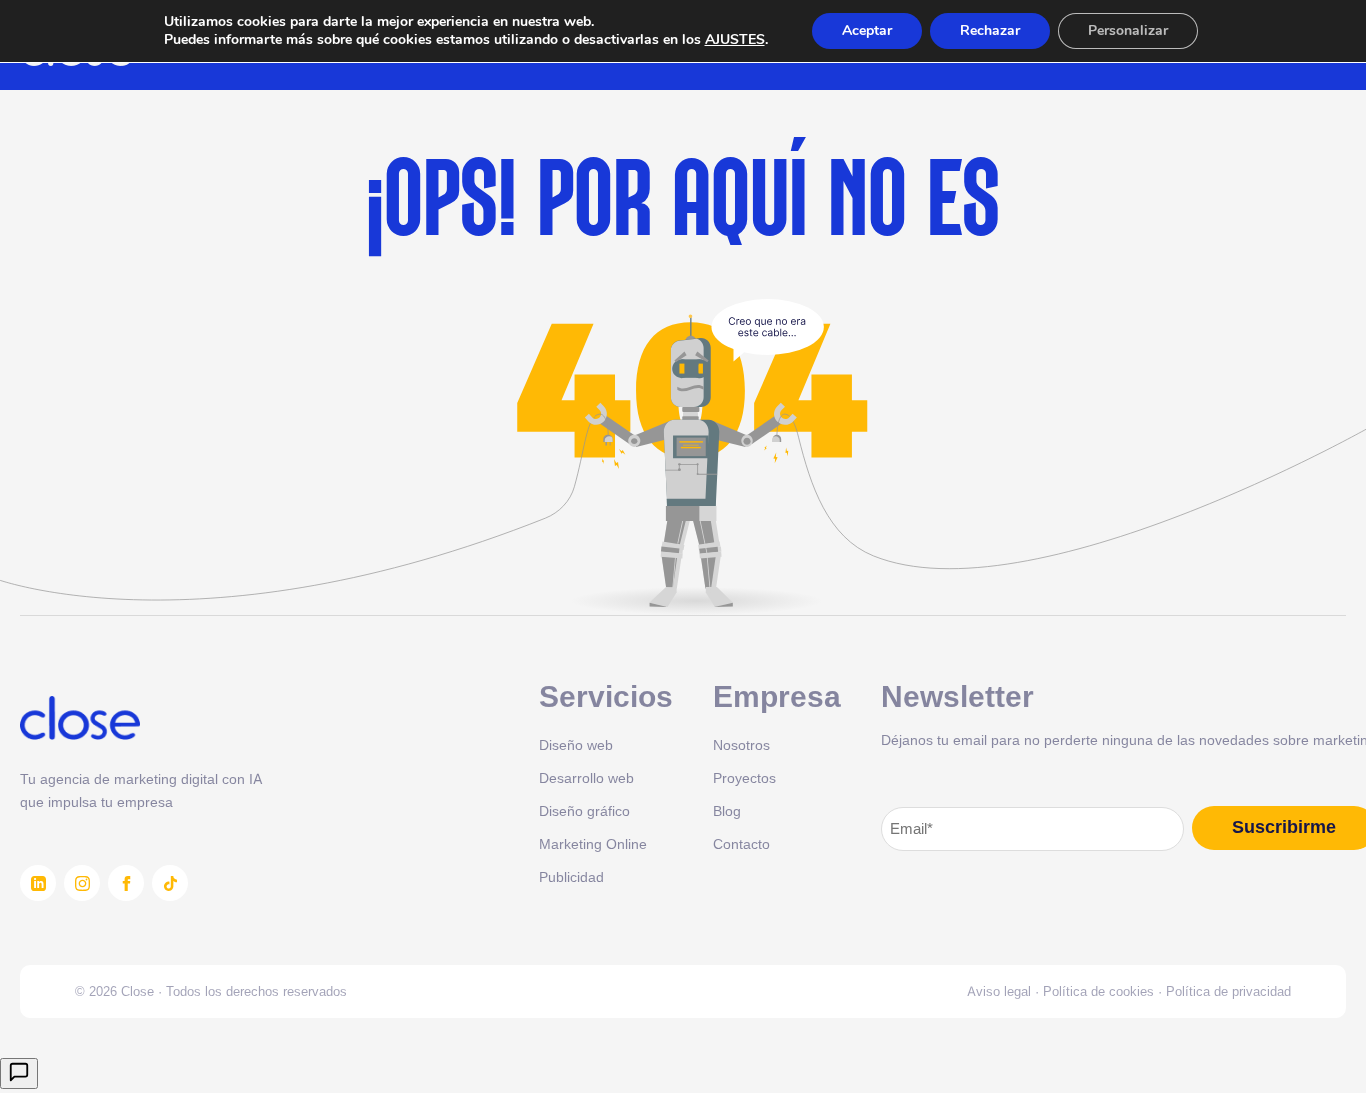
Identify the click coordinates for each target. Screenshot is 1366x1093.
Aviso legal (999, 991)
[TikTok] (170, 883)
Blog (727, 810)
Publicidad (571, 876)
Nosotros (741, 744)
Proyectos (744, 777)
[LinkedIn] (38, 883)
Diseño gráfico (584, 810)
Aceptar (867, 30)
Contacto (741, 843)
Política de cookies (1098, 991)
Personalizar (1128, 30)
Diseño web (576, 744)
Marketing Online (593, 843)
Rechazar (990, 30)
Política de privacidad (1228, 991)
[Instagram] (82, 883)
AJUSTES (735, 40)
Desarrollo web (586, 777)
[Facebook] (126, 883)
